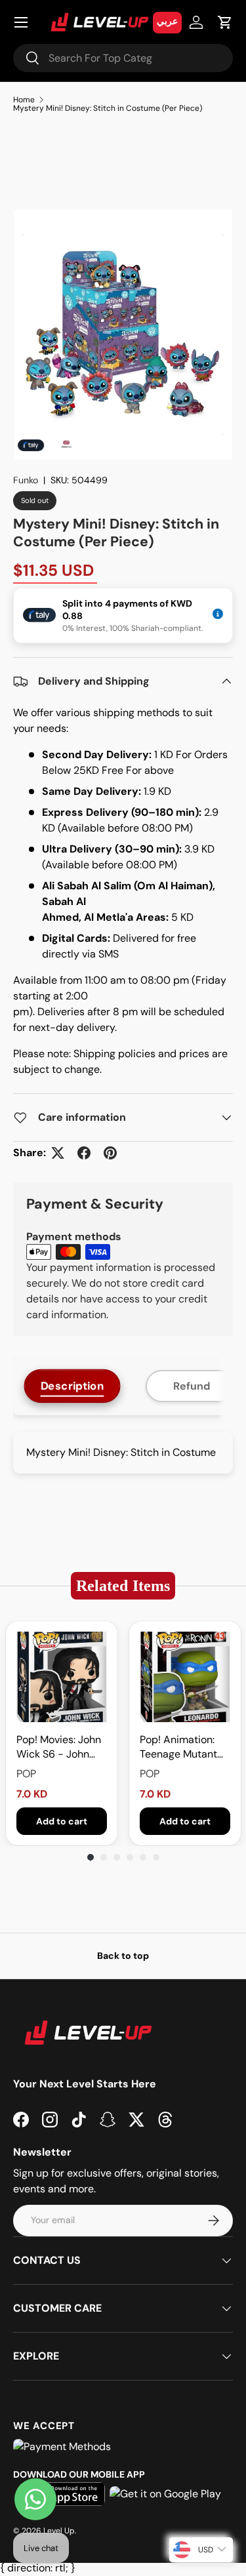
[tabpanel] (123, 1453)
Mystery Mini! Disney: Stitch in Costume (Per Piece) (108, 108)
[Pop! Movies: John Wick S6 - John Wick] (62, 1677)
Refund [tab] (192, 1386)
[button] (225, 22)
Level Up (59, 2531)
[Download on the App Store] (65, 2494)
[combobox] (123, 58)
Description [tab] (72, 1386)
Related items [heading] (123, 1585)
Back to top (123, 1956)
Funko (26, 480)
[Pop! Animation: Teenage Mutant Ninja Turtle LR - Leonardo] (185, 1677)
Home (24, 100)
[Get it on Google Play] (165, 2494)
